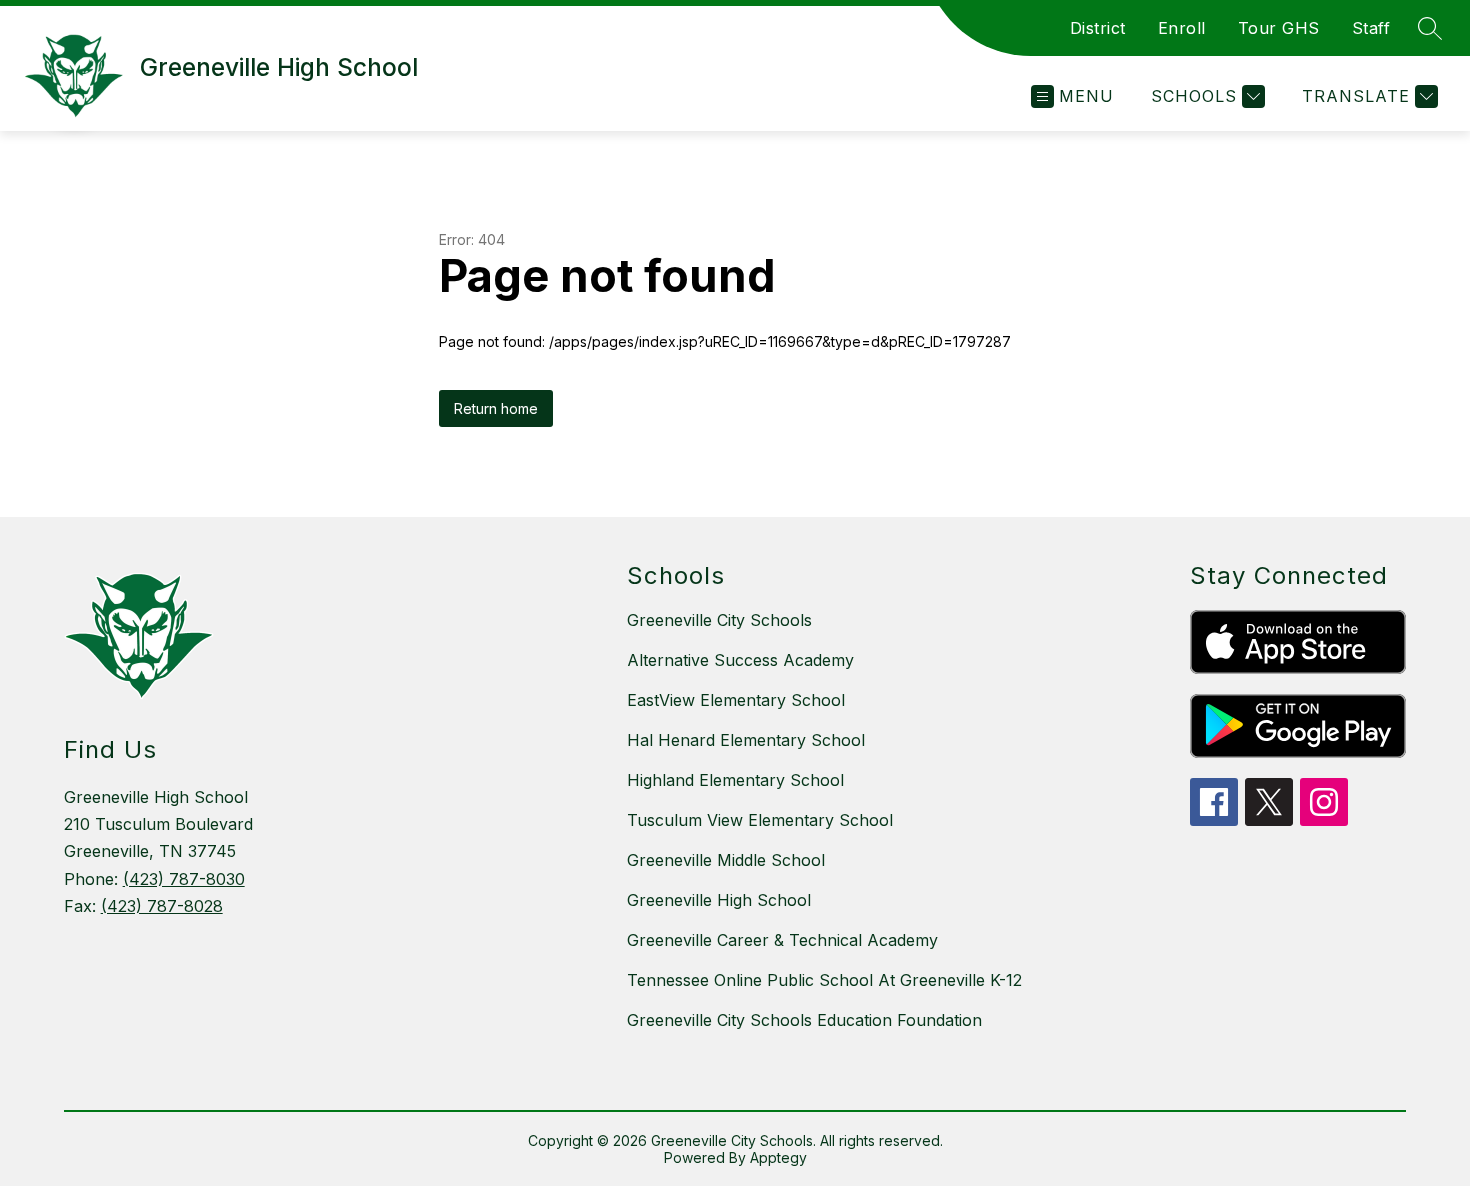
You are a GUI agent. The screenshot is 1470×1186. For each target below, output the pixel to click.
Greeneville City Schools (719, 620)
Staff (1371, 28)
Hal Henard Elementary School (746, 740)
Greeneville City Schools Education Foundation (804, 1020)
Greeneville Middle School (726, 860)
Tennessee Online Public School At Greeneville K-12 (824, 980)
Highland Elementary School (735, 780)
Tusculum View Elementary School (760, 820)
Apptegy (778, 1157)
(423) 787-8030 (184, 879)
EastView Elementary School (736, 700)
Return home (496, 408)
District (1098, 28)
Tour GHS (1279, 28)
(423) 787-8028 (162, 906)
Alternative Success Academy (740, 660)
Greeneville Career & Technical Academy (782, 940)
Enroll (1182, 28)
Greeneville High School (719, 900)
